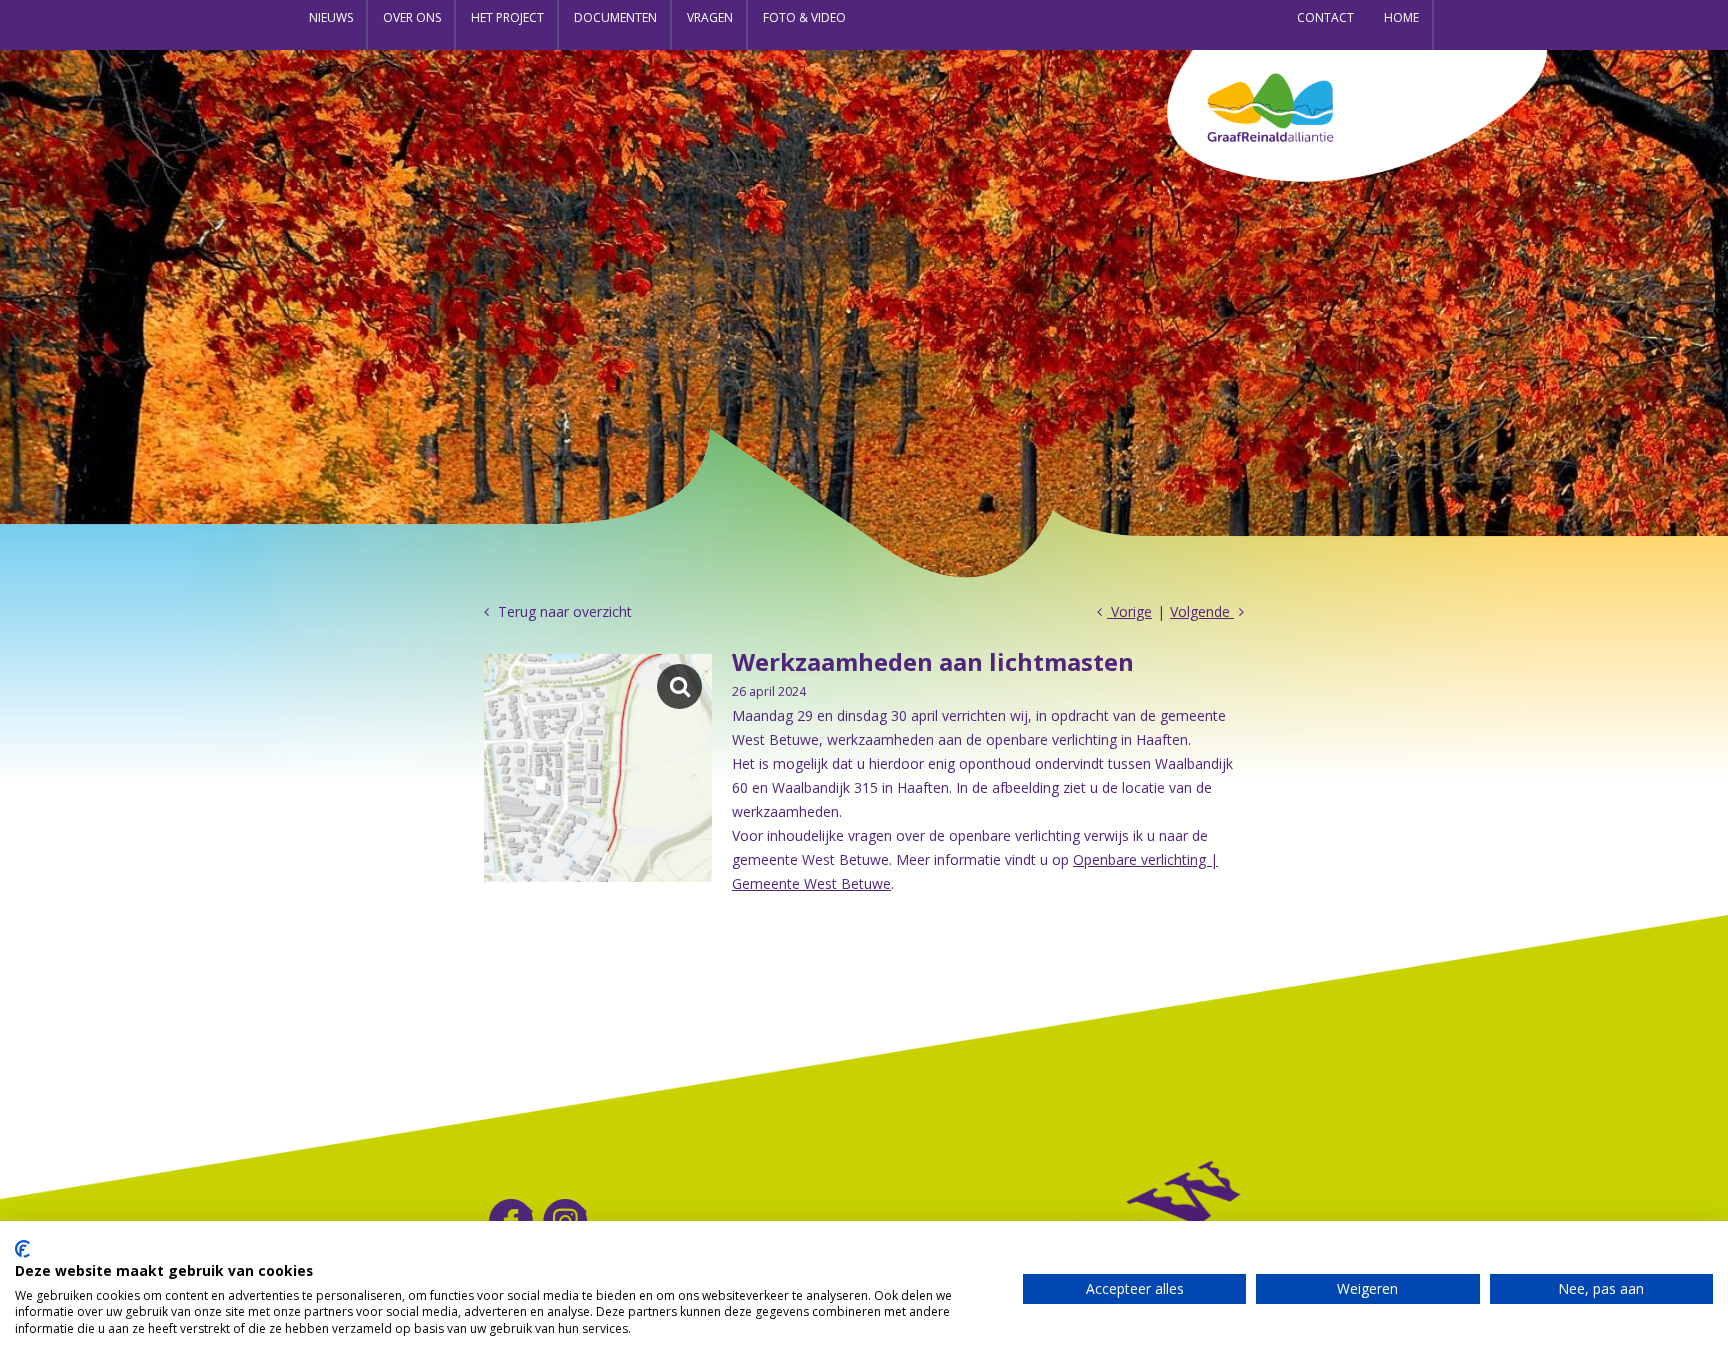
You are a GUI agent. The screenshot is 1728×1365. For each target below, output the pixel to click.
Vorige (1129, 611)
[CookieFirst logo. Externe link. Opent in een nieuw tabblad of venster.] (22, 1249)
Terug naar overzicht (563, 611)
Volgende (1202, 611)
